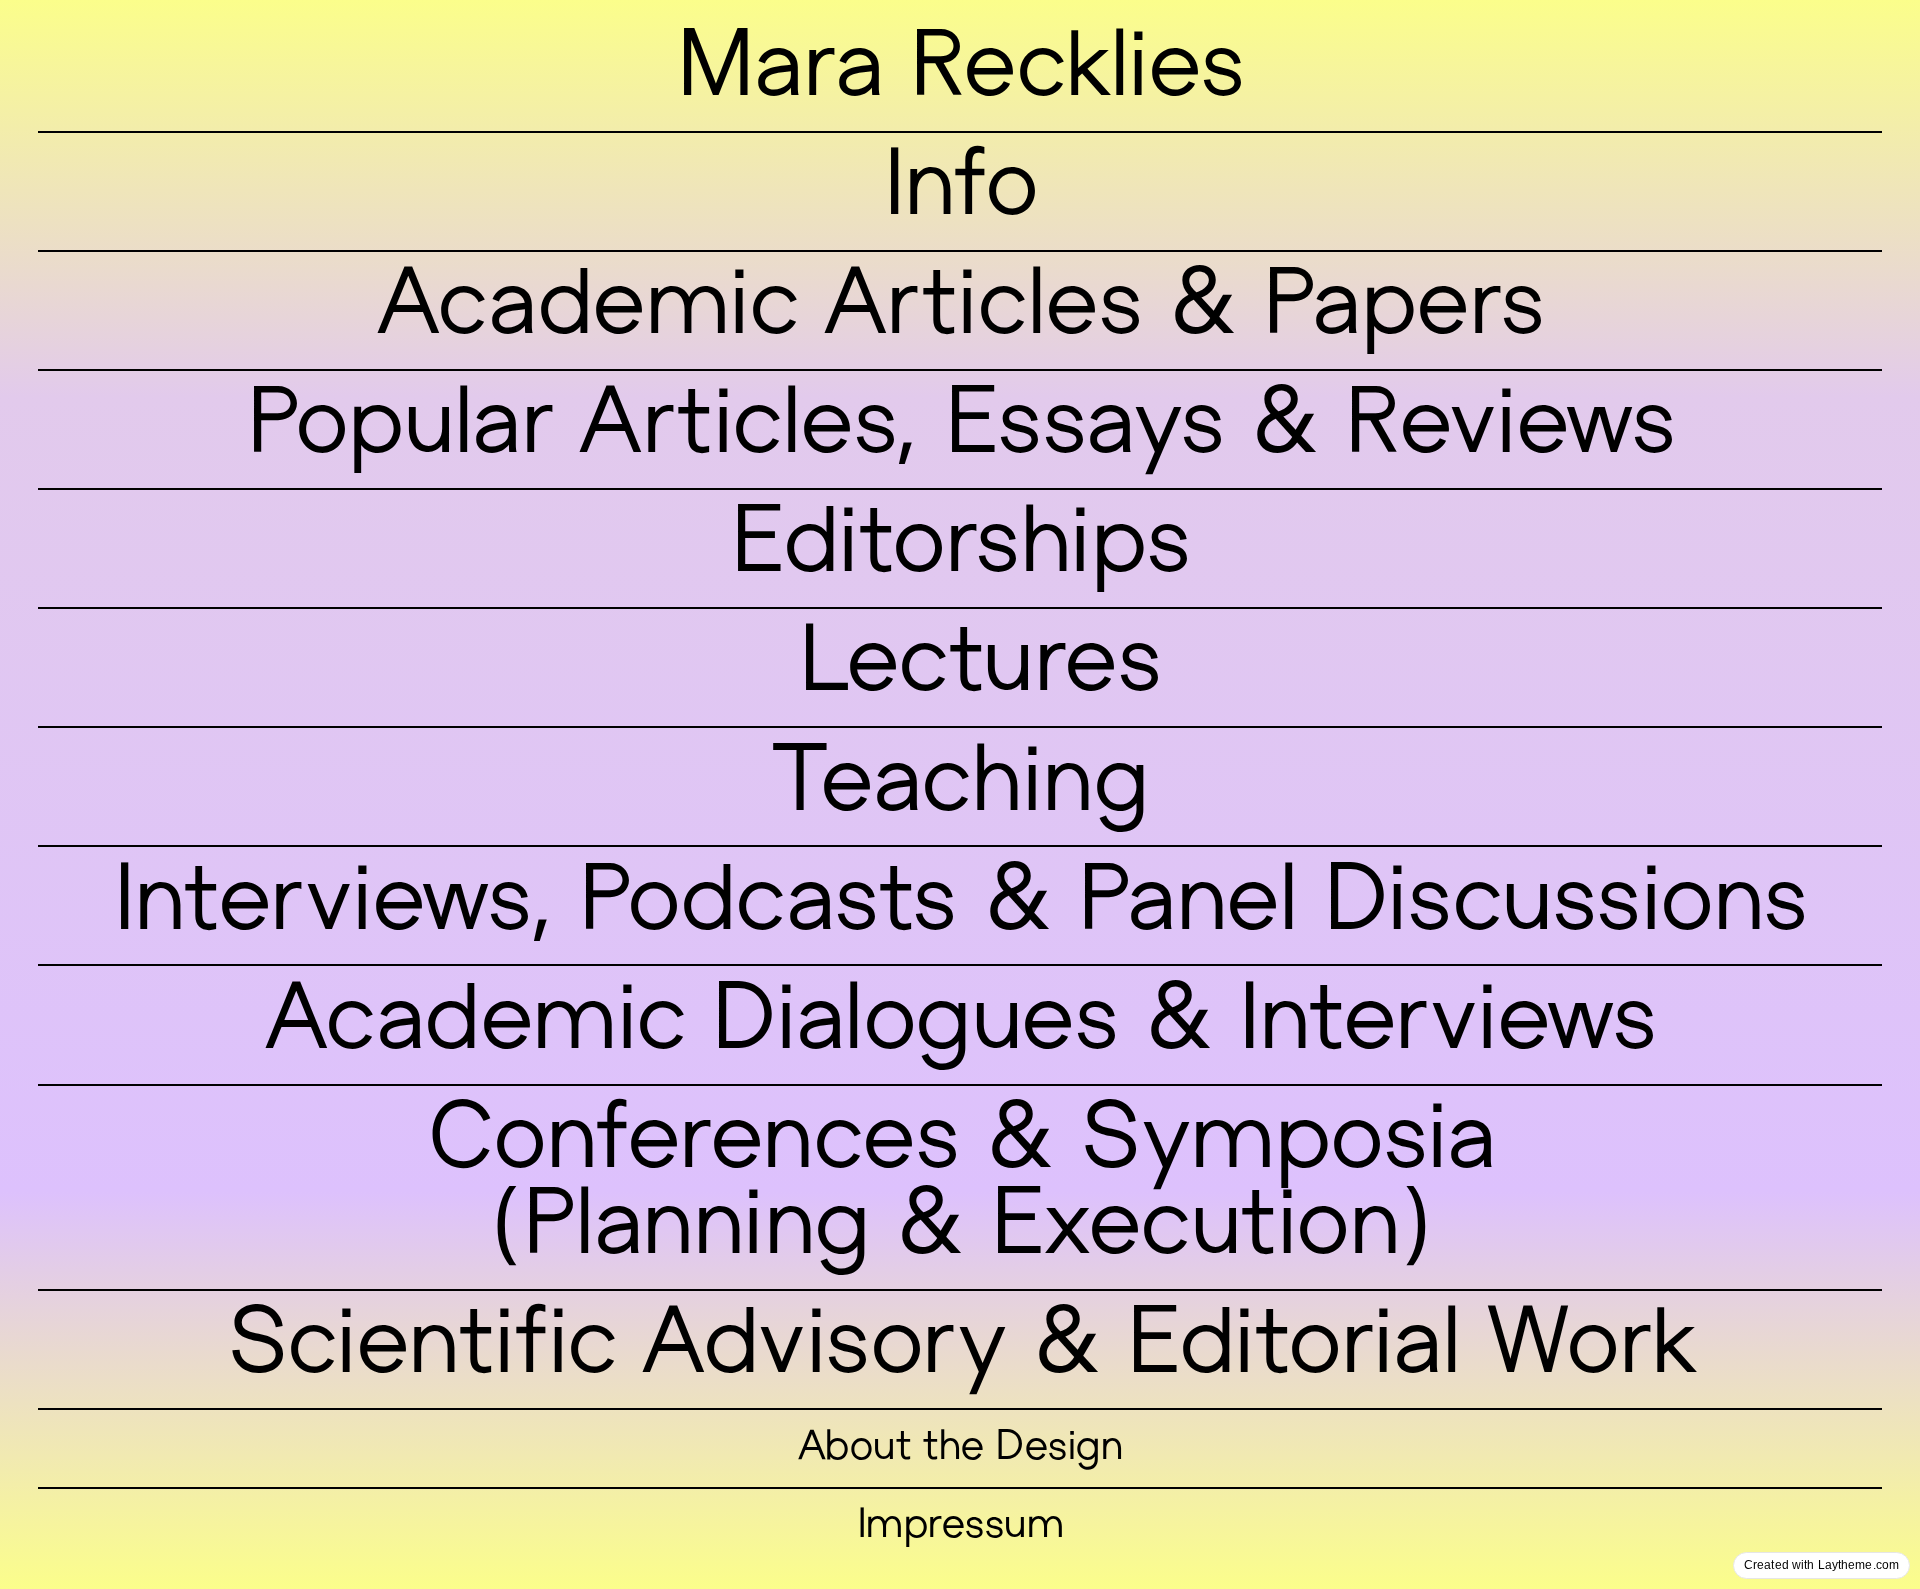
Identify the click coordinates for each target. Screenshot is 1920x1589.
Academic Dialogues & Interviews (960, 1025)
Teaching (960, 787)
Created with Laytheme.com (1821, 1565)
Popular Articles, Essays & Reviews (960, 429)
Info (959, 191)
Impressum (960, 1527)
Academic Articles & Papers (960, 310)
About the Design (960, 1449)
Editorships (960, 548)
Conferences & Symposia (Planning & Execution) (960, 1187)
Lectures (979, 667)
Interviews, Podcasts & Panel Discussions (960, 906)
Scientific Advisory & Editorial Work (960, 1349)
